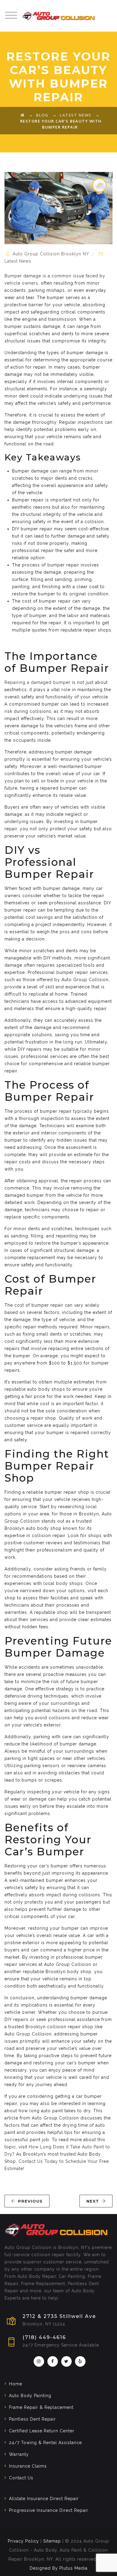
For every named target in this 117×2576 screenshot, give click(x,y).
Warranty (19, 2454)
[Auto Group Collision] (58, 16)
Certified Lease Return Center (42, 2431)
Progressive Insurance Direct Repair (49, 2510)
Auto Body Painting (30, 2396)
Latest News (18, 261)
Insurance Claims (28, 2466)
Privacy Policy (23, 2541)
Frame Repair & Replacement (41, 2407)
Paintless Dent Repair (32, 2419)
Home (16, 2384)
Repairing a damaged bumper (37, 682)
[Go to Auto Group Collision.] (23, 115)
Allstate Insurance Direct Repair (44, 2499)
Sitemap (52, 2541)
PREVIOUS (30, 2201)
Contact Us (21, 2478)
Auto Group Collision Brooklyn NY (51, 254)
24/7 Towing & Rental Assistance (45, 2443)
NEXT (93, 2201)
